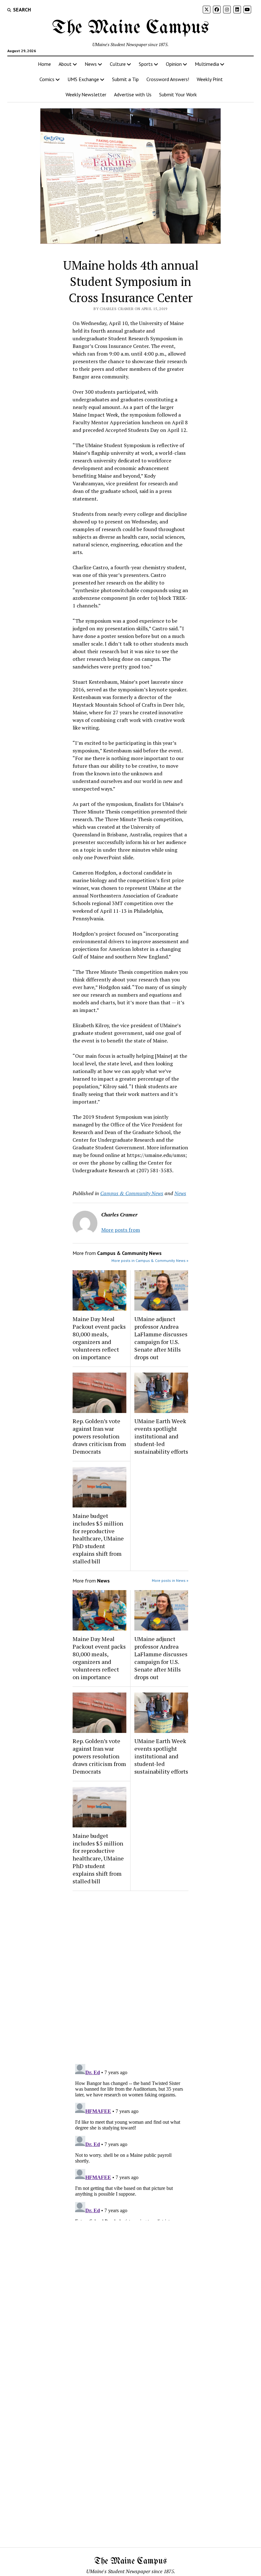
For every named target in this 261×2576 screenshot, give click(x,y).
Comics (47, 79)
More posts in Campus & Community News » (150, 1260)
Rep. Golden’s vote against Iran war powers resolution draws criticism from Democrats (99, 1436)
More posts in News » (170, 1580)
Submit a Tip (125, 79)
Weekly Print (210, 79)
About (65, 64)
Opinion (174, 64)
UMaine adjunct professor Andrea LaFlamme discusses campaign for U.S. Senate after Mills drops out (161, 1338)
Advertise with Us (133, 94)
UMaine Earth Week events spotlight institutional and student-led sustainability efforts (161, 1436)
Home (44, 64)
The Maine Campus (130, 28)
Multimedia (207, 64)
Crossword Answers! (168, 79)
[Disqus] (130, 1976)
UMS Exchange (83, 79)
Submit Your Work (178, 94)
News (91, 64)
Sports (146, 64)
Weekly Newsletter (86, 94)
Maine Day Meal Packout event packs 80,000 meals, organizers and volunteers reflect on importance (99, 1338)
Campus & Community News (132, 1193)
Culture (118, 64)
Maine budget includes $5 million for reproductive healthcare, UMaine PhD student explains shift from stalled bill (98, 1539)
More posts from (121, 1230)
